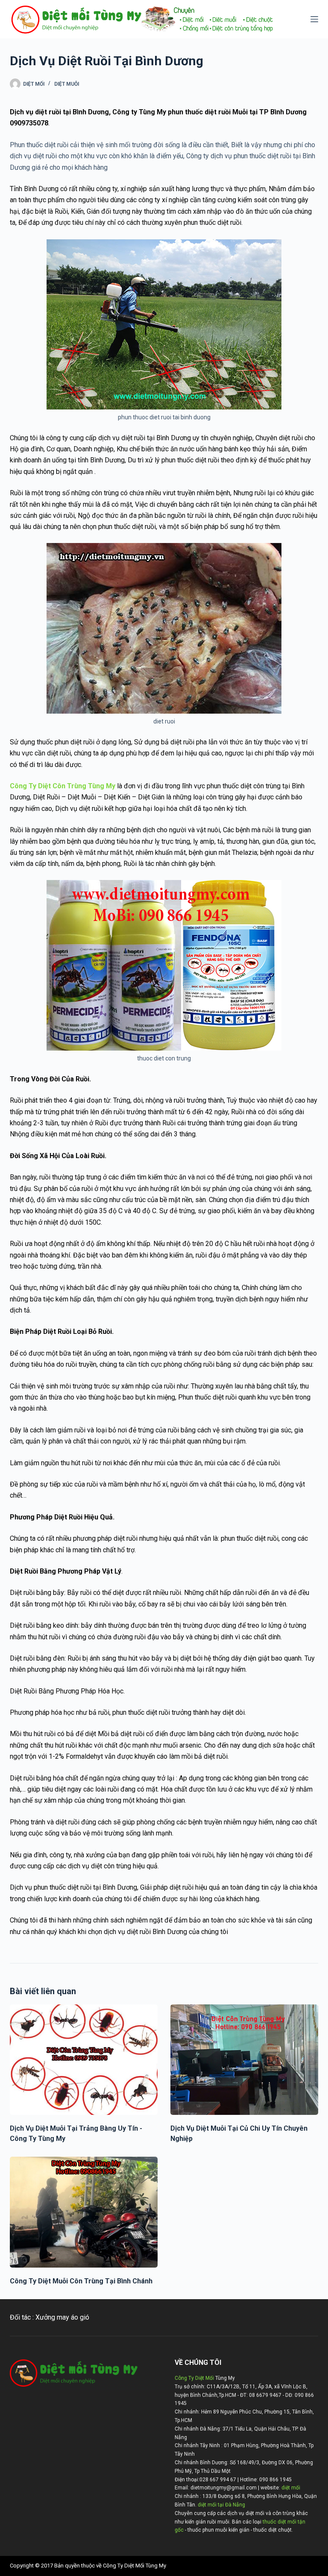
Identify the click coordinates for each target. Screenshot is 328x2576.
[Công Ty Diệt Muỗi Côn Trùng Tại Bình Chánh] (84, 2212)
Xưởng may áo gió (62, 2317)
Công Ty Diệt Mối (194, 2378)
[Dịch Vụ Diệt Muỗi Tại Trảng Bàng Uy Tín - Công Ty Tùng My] (84, 2060)
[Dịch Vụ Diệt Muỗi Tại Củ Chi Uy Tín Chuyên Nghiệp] (244, 2060)
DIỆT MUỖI (67, 84)
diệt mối (291, 2488)
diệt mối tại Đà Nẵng (221, 2505)
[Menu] (314, 19)
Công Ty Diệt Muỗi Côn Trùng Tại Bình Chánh (81, 2281)
